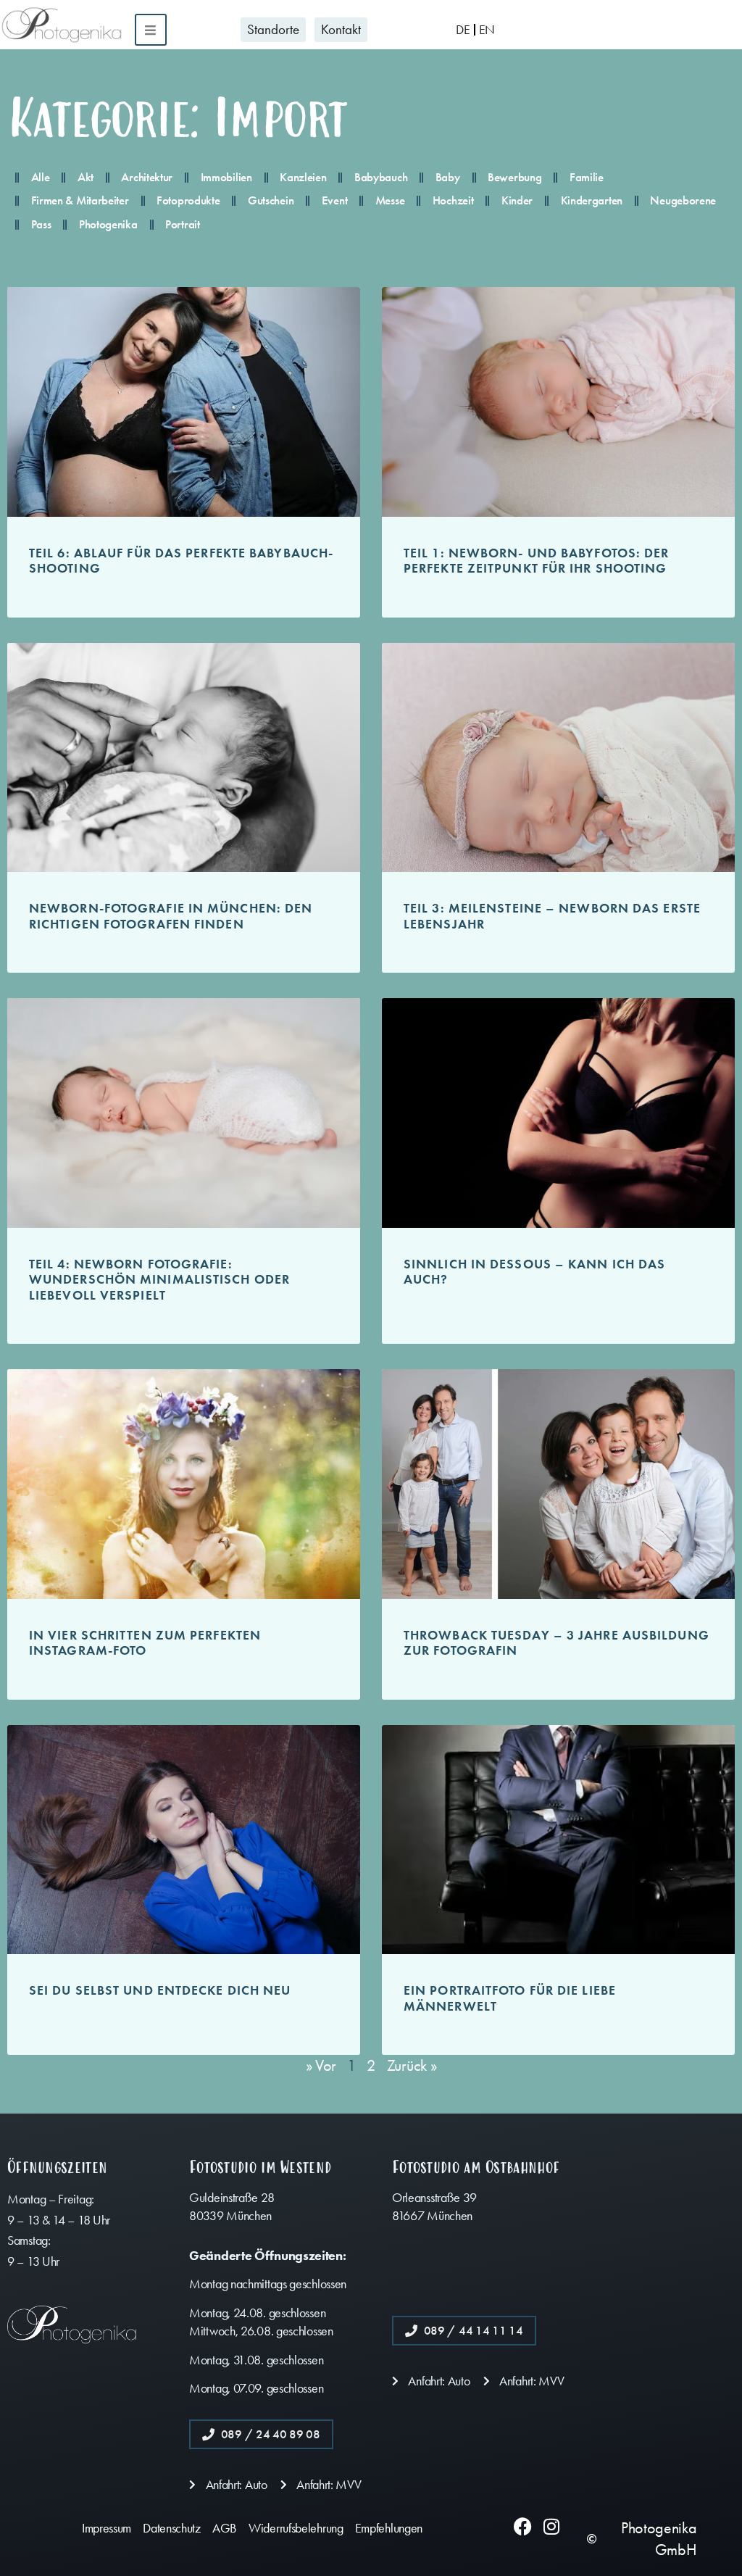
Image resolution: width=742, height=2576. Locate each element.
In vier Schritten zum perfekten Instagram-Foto (145, 1643)
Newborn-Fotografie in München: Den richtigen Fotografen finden (171, 916)
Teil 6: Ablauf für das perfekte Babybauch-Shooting (181, 561)
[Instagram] (551, 2526)
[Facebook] (523, 2526)
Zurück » (412, 2066)
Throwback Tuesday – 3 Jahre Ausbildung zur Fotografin (556, 1643)
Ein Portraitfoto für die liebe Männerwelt (510, 1998)
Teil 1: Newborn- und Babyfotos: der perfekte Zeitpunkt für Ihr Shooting (537, 561)
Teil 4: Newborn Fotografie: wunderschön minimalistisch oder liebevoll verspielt (159, 1280)
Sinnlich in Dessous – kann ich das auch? (534, 1272)
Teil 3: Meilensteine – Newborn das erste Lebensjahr (552, 916)
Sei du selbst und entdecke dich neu (160, 1990)
